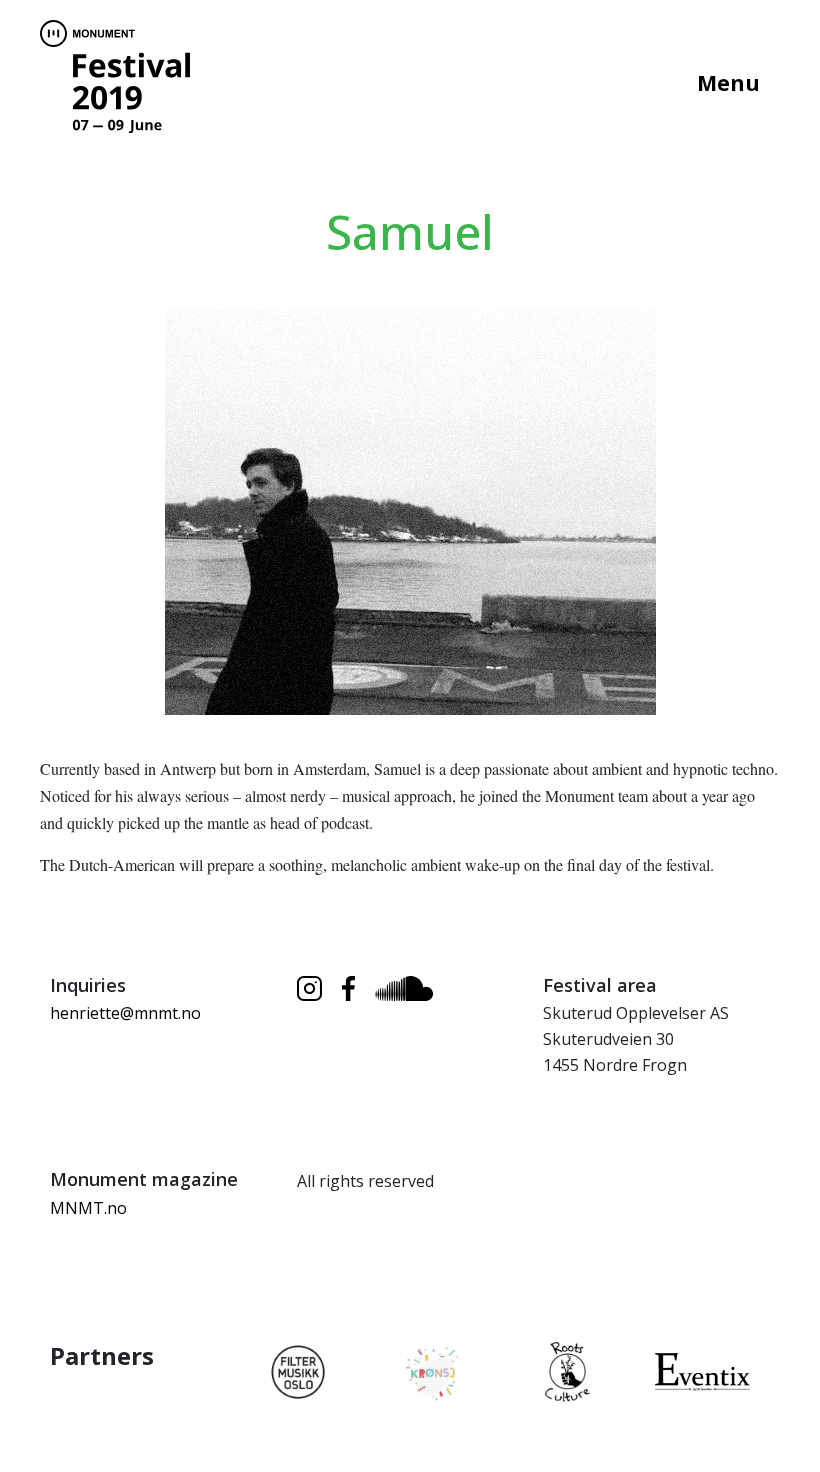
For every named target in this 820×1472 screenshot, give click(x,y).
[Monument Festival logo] (115, 80)
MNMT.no (88, 1208)
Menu (728, 82)
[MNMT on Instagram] (309, 988)
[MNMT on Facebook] (348, 988)
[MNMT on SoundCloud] (404, 989)
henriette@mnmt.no (125, 1013)
